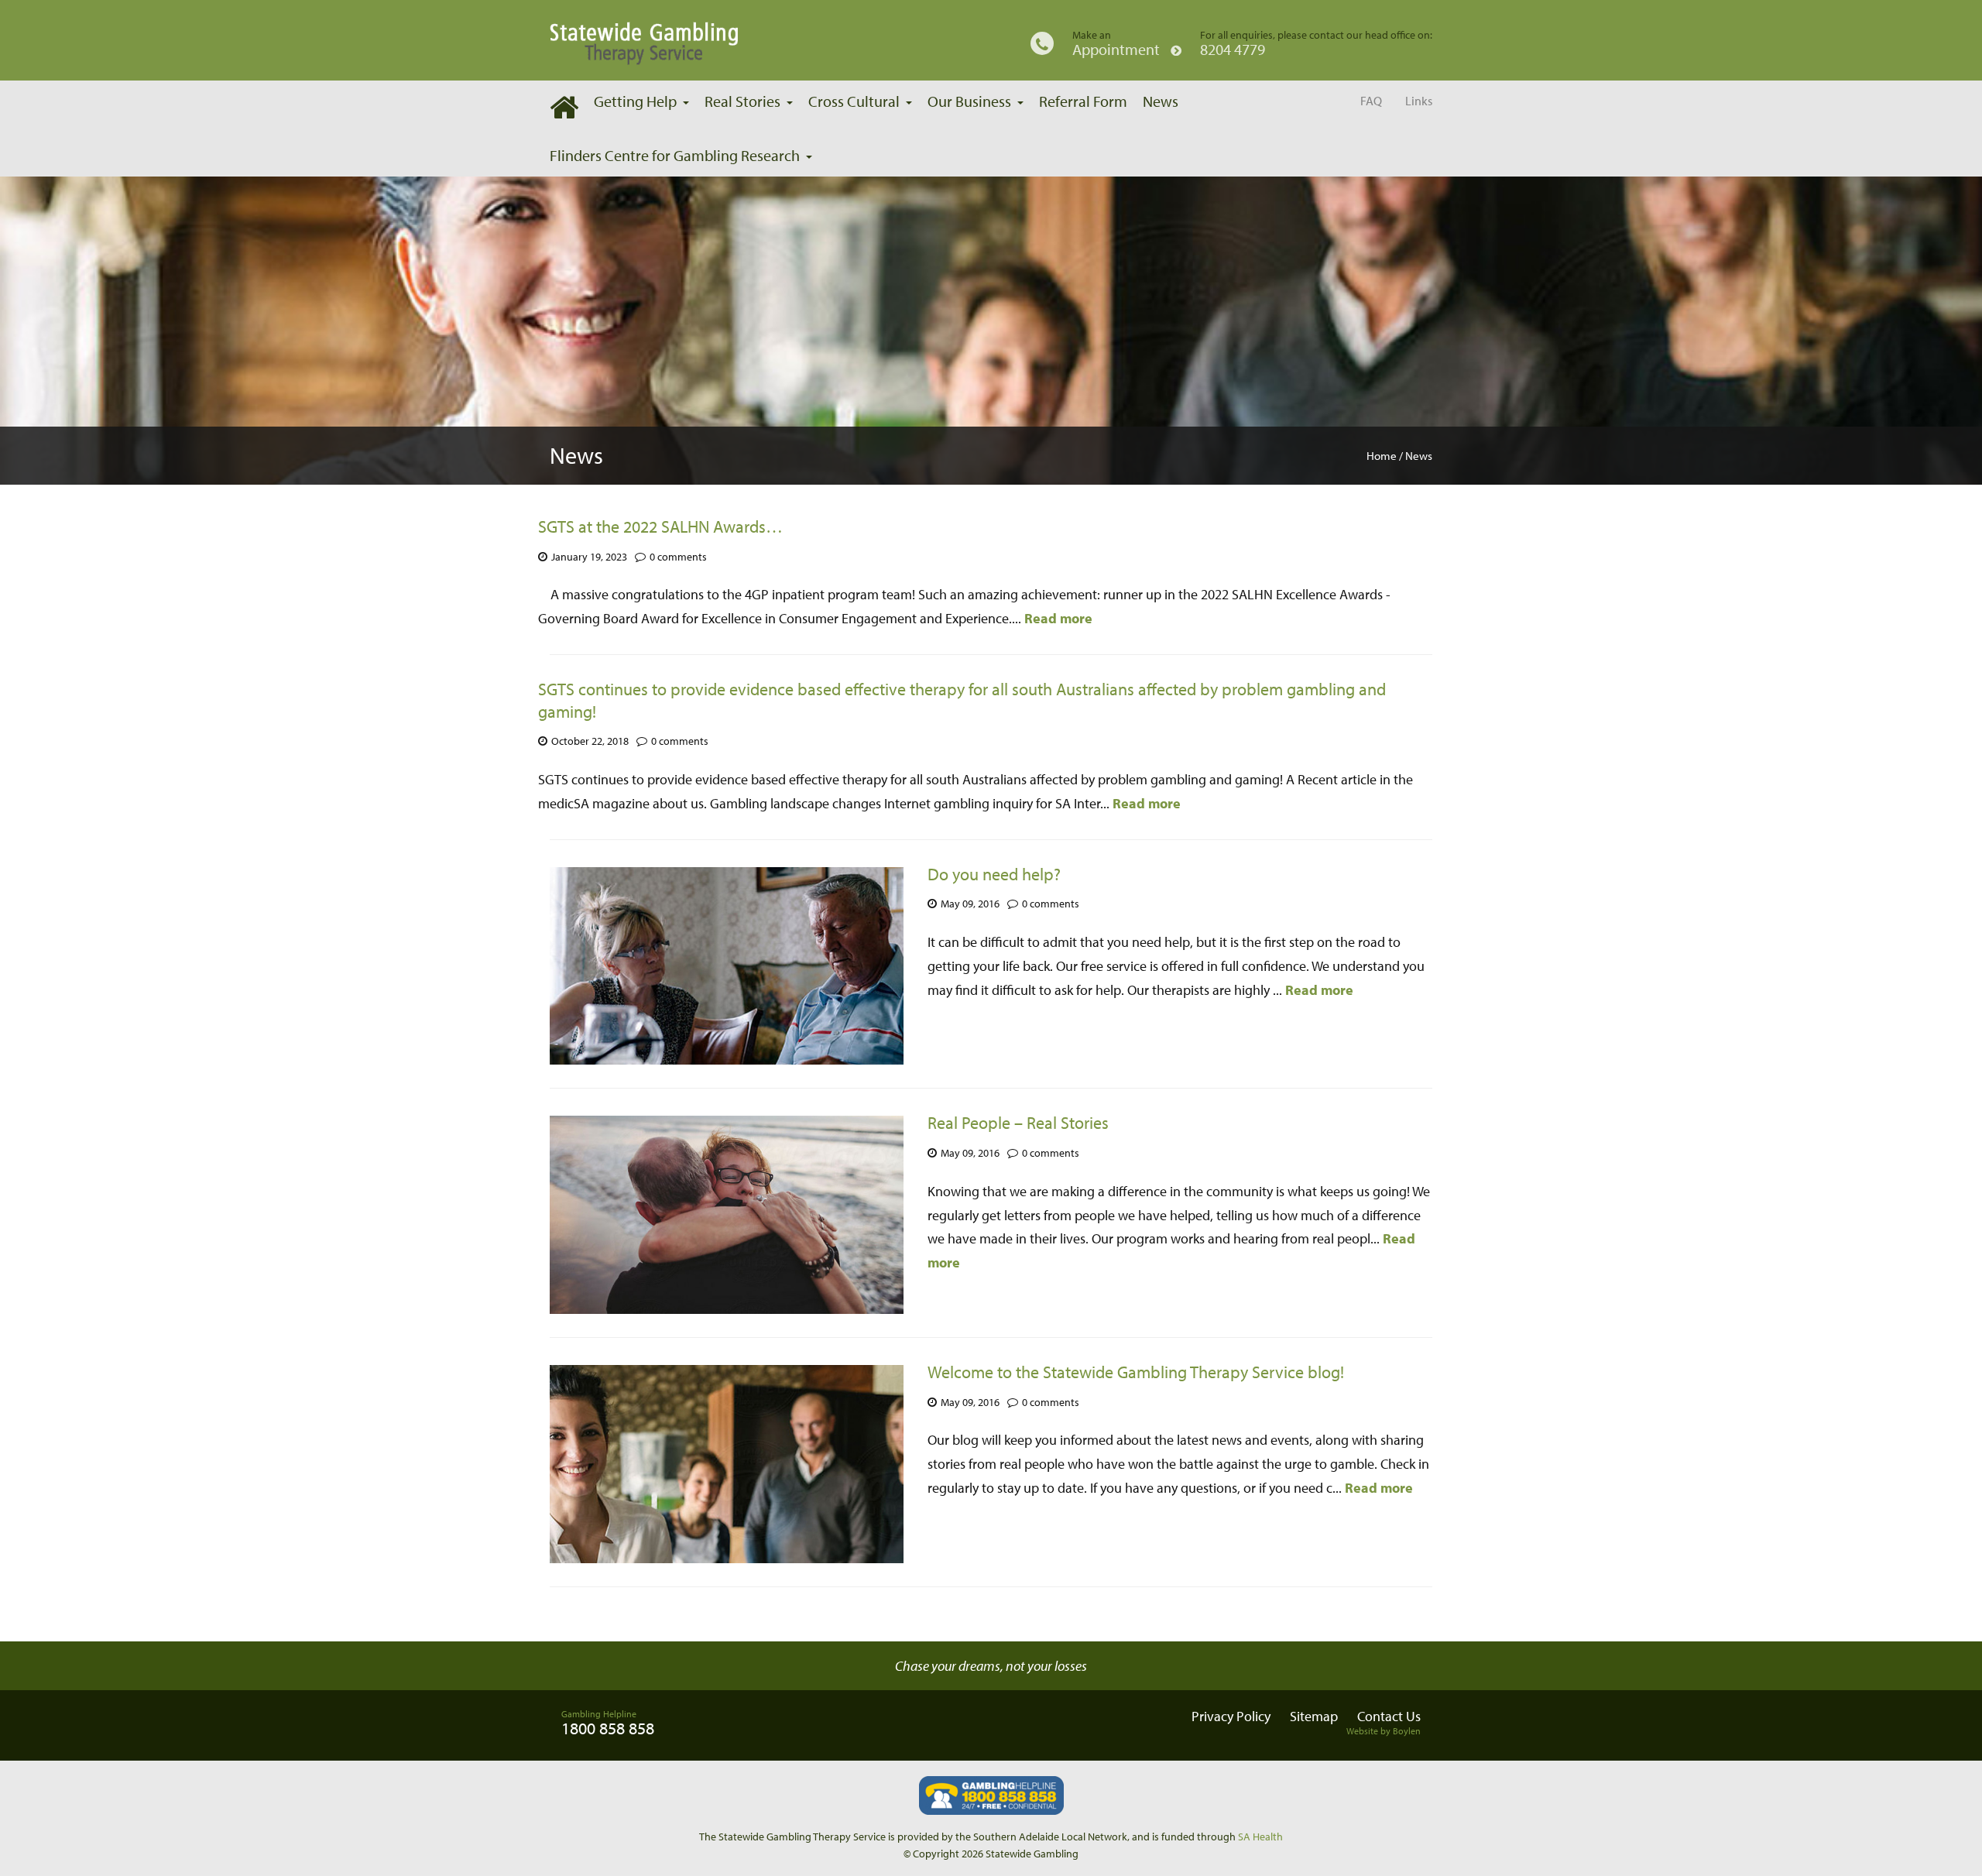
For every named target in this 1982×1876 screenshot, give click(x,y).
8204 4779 (1233, 50)
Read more (1058, 618)
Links (1419, 101)
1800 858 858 (608, 1728)
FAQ (1371, 101)
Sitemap (1314, 1716)
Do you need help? (994, 874)
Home (1382, 456)
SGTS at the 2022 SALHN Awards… (660, 526)
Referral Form (1083, 101)
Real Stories (742, 101)
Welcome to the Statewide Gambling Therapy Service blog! (1136, 1372)
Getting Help (635, 101)
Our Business (969, 101)
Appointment (1118, 50)
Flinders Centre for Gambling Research (675, 155)
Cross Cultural (854, 101)
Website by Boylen (1384, 1731)
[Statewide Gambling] (682, 43)
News (1161, 101)
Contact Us (1389, 1716)
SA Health (1260, 1837)
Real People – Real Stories (1018, 1123)
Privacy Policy (1231, 1716)
